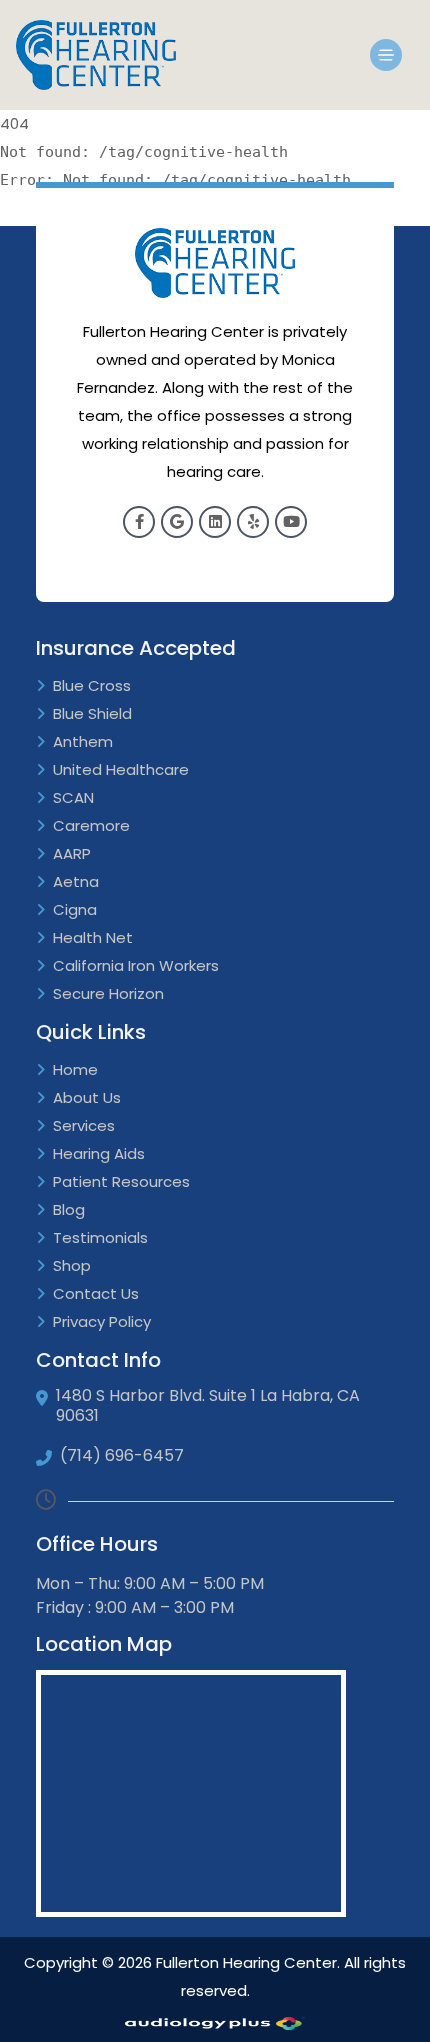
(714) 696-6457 (122, 1456)
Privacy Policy (102, 1321)
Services (84, 1125)
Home (75, 1069)
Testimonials (100, 1237)
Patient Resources (121, 1181)
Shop (72, 1265)
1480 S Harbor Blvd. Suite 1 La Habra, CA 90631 (208, 1406)
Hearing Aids (99, 1153)
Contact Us (96, 1293)
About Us (87, 1097)
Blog (69, 1209)
